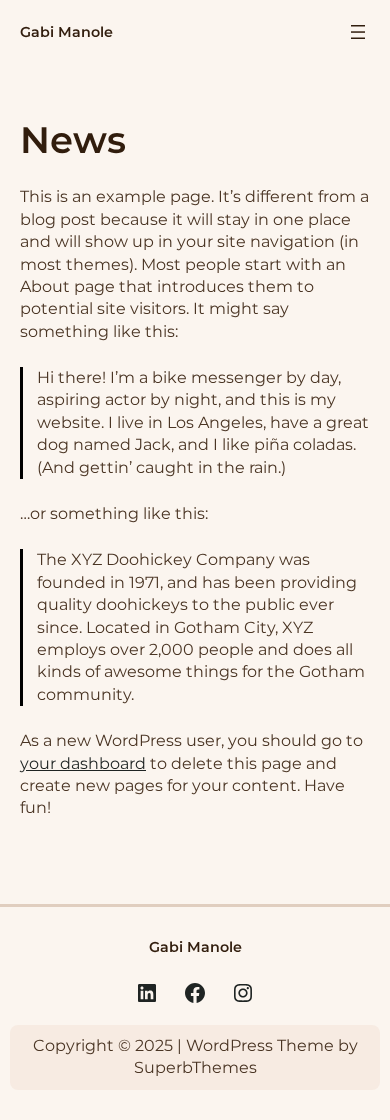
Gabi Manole (66, 32)
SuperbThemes (195, 1067)
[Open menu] (358, 32)
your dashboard (83, 763)
